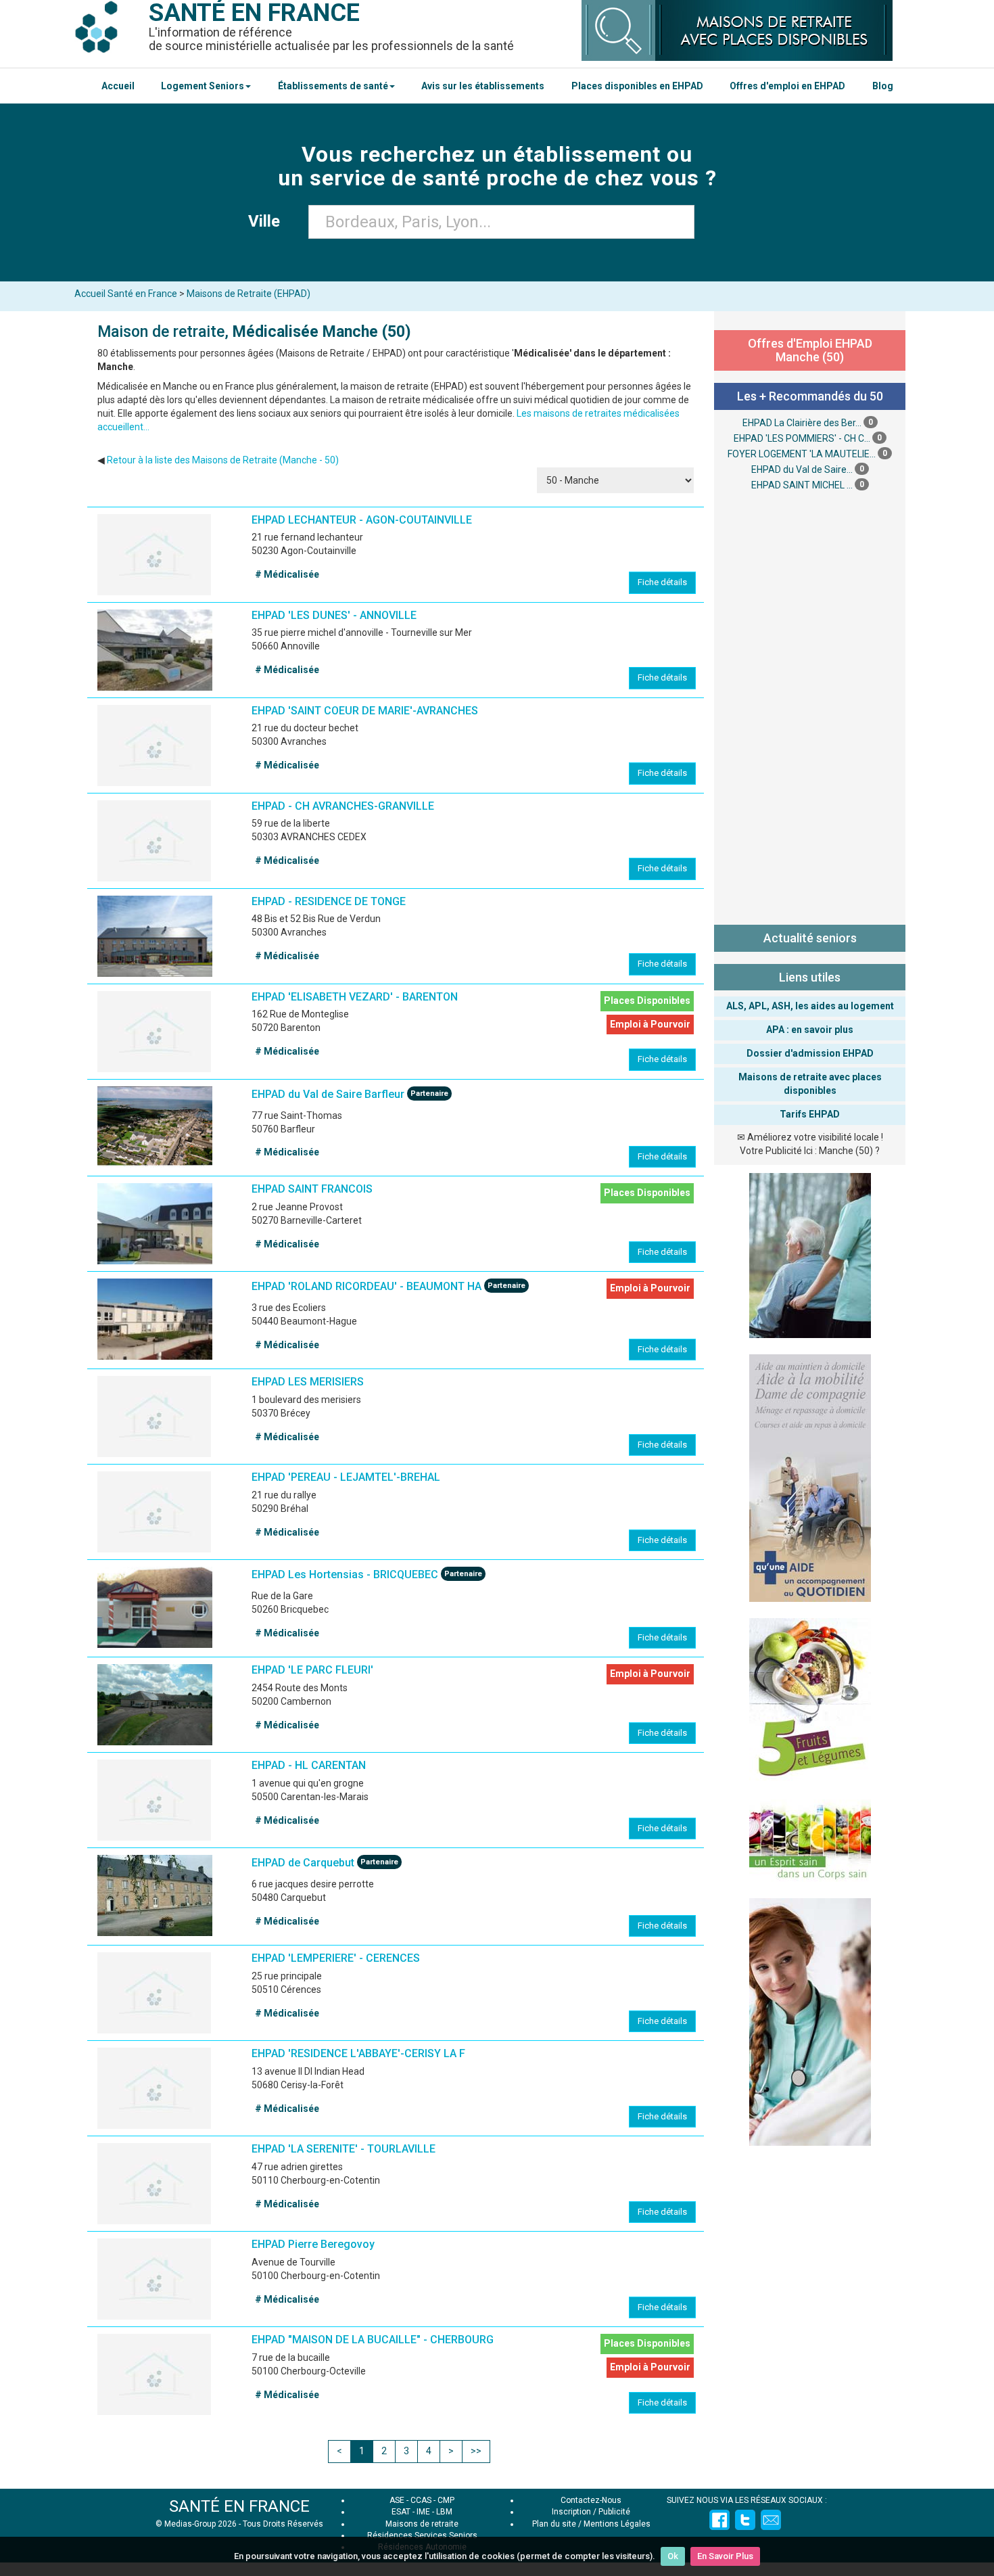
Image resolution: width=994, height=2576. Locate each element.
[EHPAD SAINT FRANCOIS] (155, 1224)
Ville (268, 221)
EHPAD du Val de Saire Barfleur (328, 1094)
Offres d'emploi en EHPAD (787, 86)
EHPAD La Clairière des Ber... (802, 423)
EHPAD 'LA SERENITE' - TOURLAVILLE (344, 2149)
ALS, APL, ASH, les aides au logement (810, 1006)
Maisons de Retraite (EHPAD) (249, 294)
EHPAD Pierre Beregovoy (313, 2244)
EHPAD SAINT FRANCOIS (312, 1189)
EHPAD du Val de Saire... (802, 469)
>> (476, 2451)
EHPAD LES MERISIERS (308, 1382)
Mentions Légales (617, 2524)
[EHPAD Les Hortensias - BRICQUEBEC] (155, 1607)
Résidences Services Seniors (422, 2535)
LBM (444, 2512)
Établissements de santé (333, 86)
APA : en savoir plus (810, 1030)
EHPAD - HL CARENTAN (309, 1765)
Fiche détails (662, 582)
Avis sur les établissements (483, 86)
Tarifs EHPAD (810, 1114)
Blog (883, 86)
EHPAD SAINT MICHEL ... (802, 485)
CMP (446, 2500)
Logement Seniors (203, 86)
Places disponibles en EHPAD (637, 86)
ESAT (401, 2512)
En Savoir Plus (725, 2556)
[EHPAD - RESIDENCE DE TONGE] (155, 936)
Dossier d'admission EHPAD (810, 1053)
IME (423, 2512)
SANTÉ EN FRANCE (239, 2506)
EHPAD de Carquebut (303, 1863)
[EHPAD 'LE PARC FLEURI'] (155, 1705)
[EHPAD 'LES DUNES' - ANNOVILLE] (155, 650)
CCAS (421, 2500)
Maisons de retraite (422, 2524)
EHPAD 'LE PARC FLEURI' (312, 1670)
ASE (397, 2500)
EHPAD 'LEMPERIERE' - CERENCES (336, 1958)
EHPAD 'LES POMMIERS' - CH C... (802, 438)
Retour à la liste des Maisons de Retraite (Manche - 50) (223, 460)
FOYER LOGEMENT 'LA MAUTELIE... (802, 454)
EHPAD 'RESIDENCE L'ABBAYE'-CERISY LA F (358, 2053)
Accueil (118, 86)
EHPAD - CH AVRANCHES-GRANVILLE (343, 806)
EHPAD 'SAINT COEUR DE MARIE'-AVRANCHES (365, 711)
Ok (673, 2556)
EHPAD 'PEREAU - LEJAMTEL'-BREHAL (346, 1477)
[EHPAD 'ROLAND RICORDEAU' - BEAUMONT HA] (155, 1319)
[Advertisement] (810, 706)
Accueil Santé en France (126, 294)
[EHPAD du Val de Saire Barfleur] (155, 1127)
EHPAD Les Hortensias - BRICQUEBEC (345, 1575)
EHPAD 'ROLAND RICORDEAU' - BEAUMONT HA (366, 1287)
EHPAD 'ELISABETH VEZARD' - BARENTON (355, 997)
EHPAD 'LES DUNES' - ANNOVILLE (334, 615)
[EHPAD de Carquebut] (155, 1895)
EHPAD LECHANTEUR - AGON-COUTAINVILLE (362, 520)
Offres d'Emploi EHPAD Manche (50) (810, 350)
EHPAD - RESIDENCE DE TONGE (329, 901)
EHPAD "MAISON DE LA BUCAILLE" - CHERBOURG (373, 2340)
